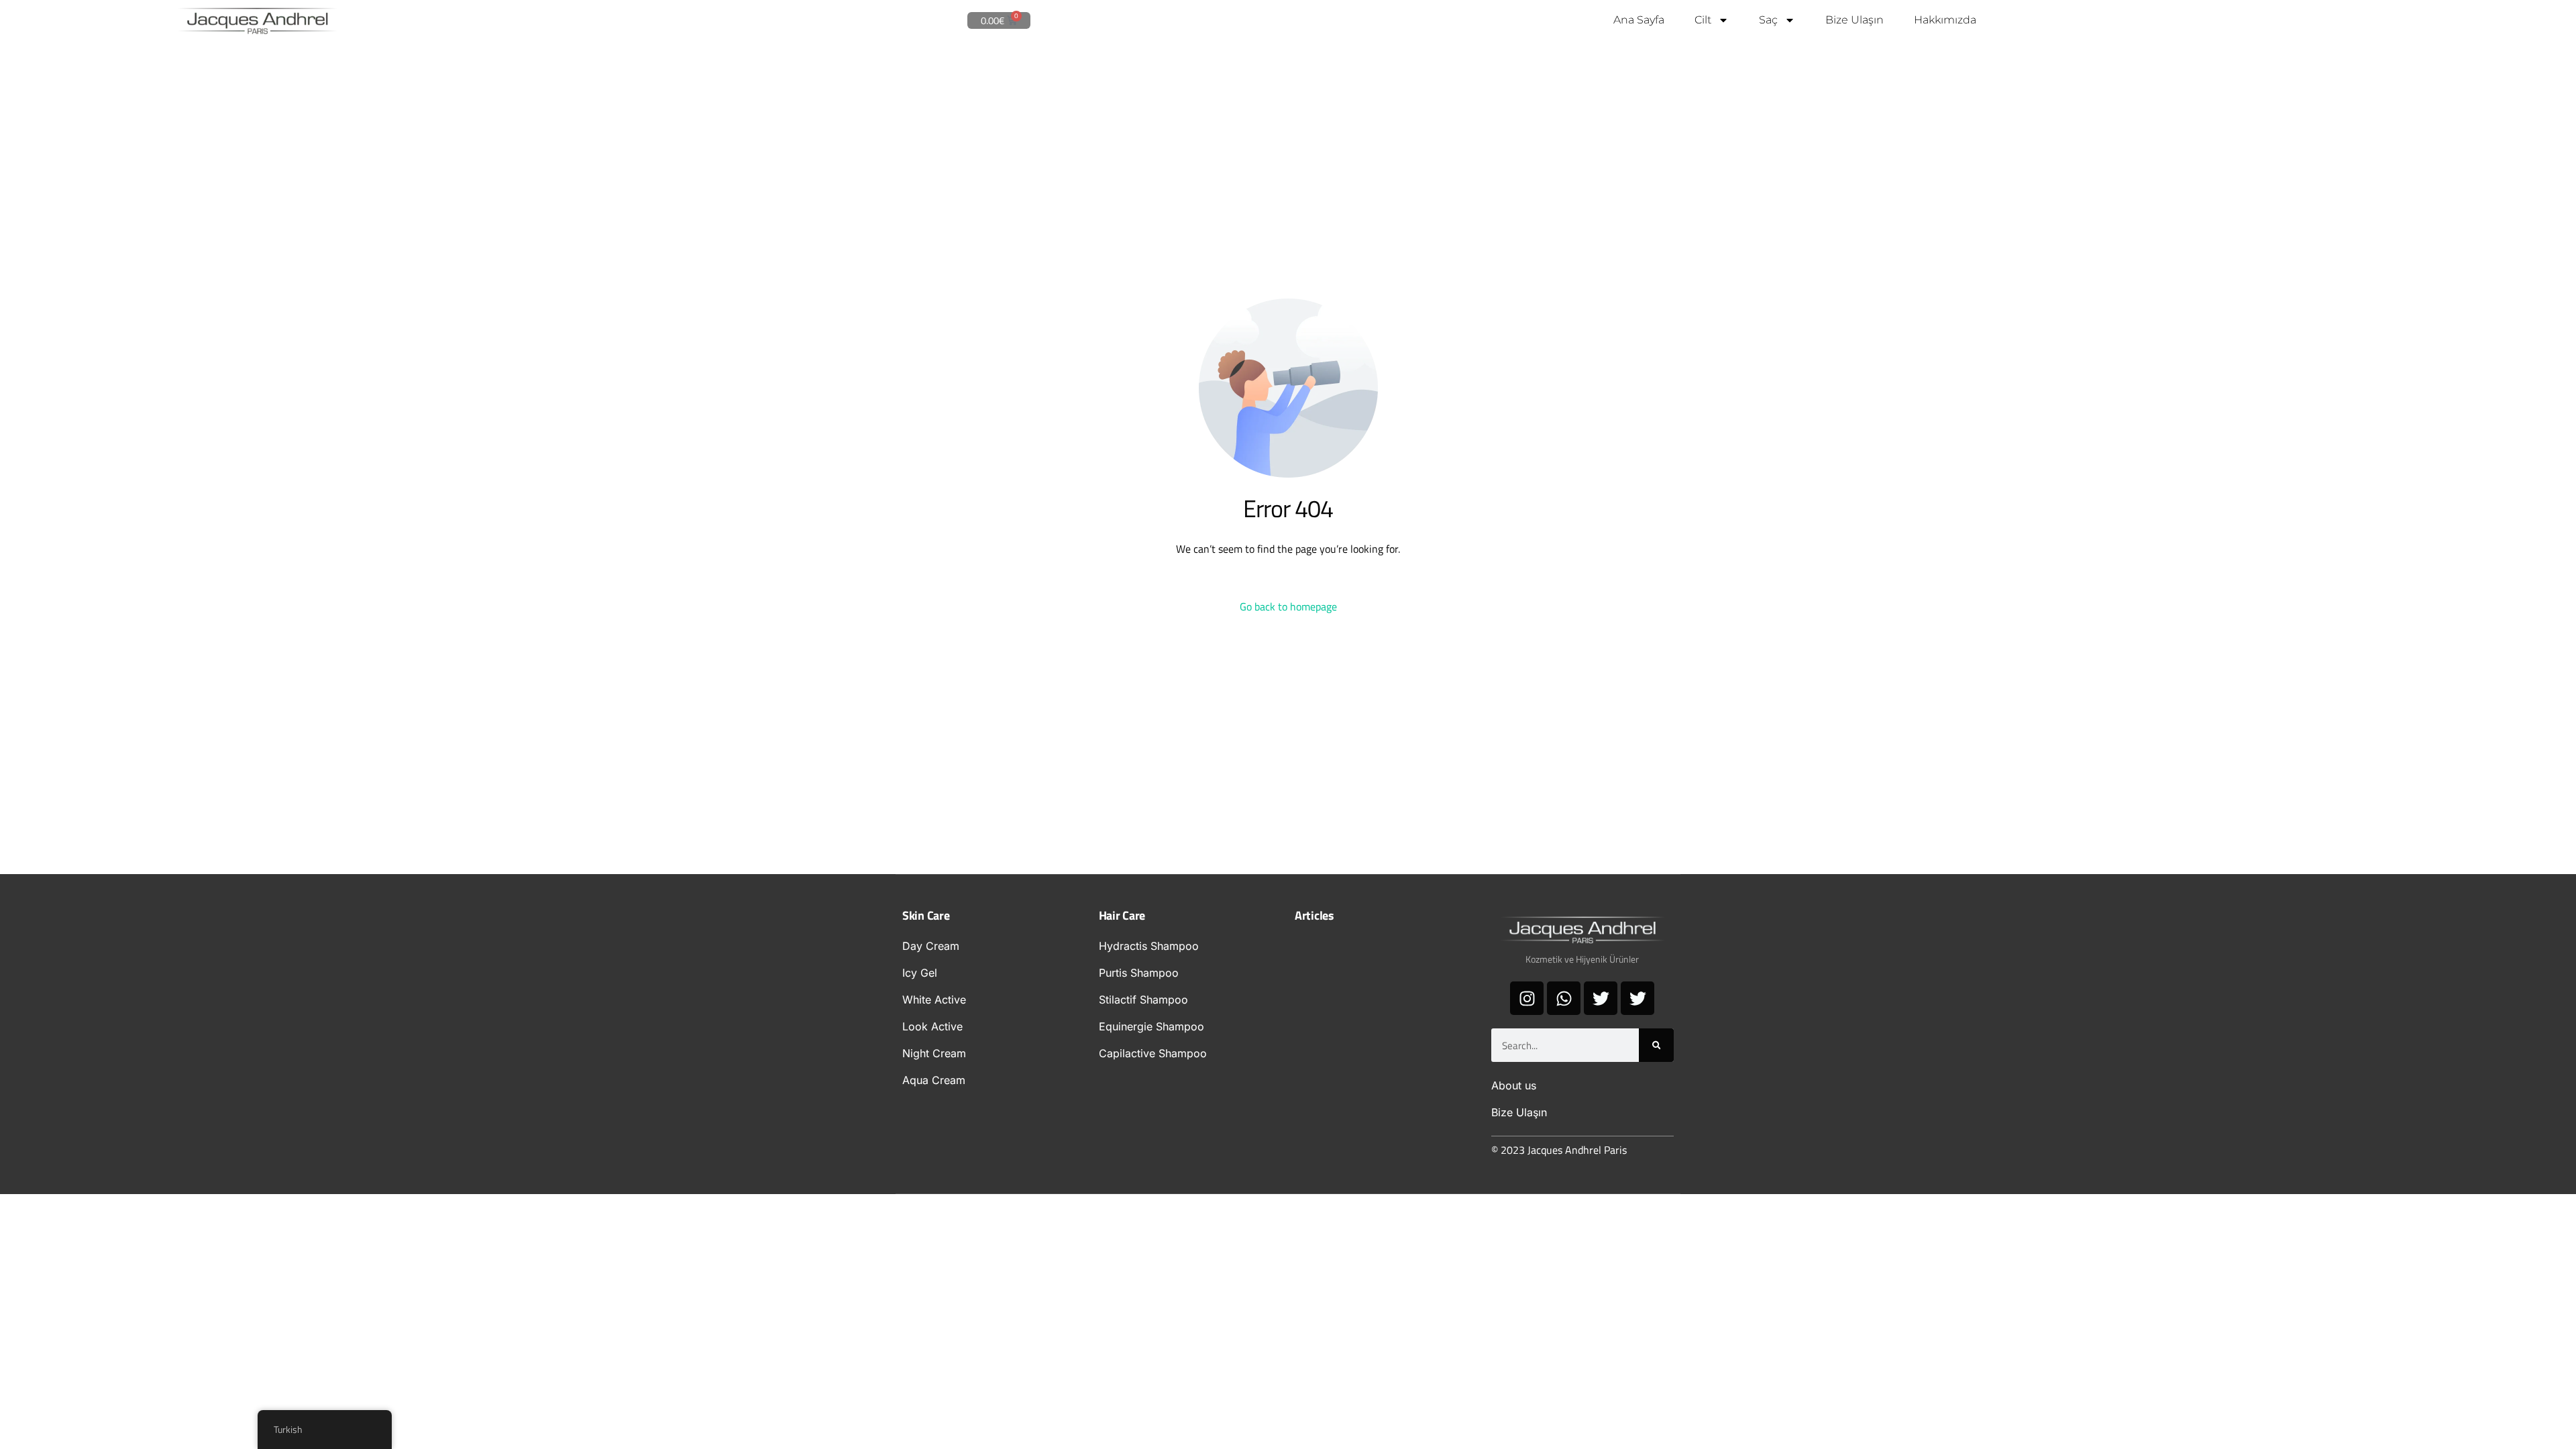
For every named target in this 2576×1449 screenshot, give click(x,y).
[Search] (1656, 1045)
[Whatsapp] (1564, 998)
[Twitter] (1601, 998)
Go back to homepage (1288, 606)
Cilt (1703, 20)
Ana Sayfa (1639, 20)
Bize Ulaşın (1855, 20)
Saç (1768, 20)
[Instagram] (1527, 998)
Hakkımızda (1945, 20)
